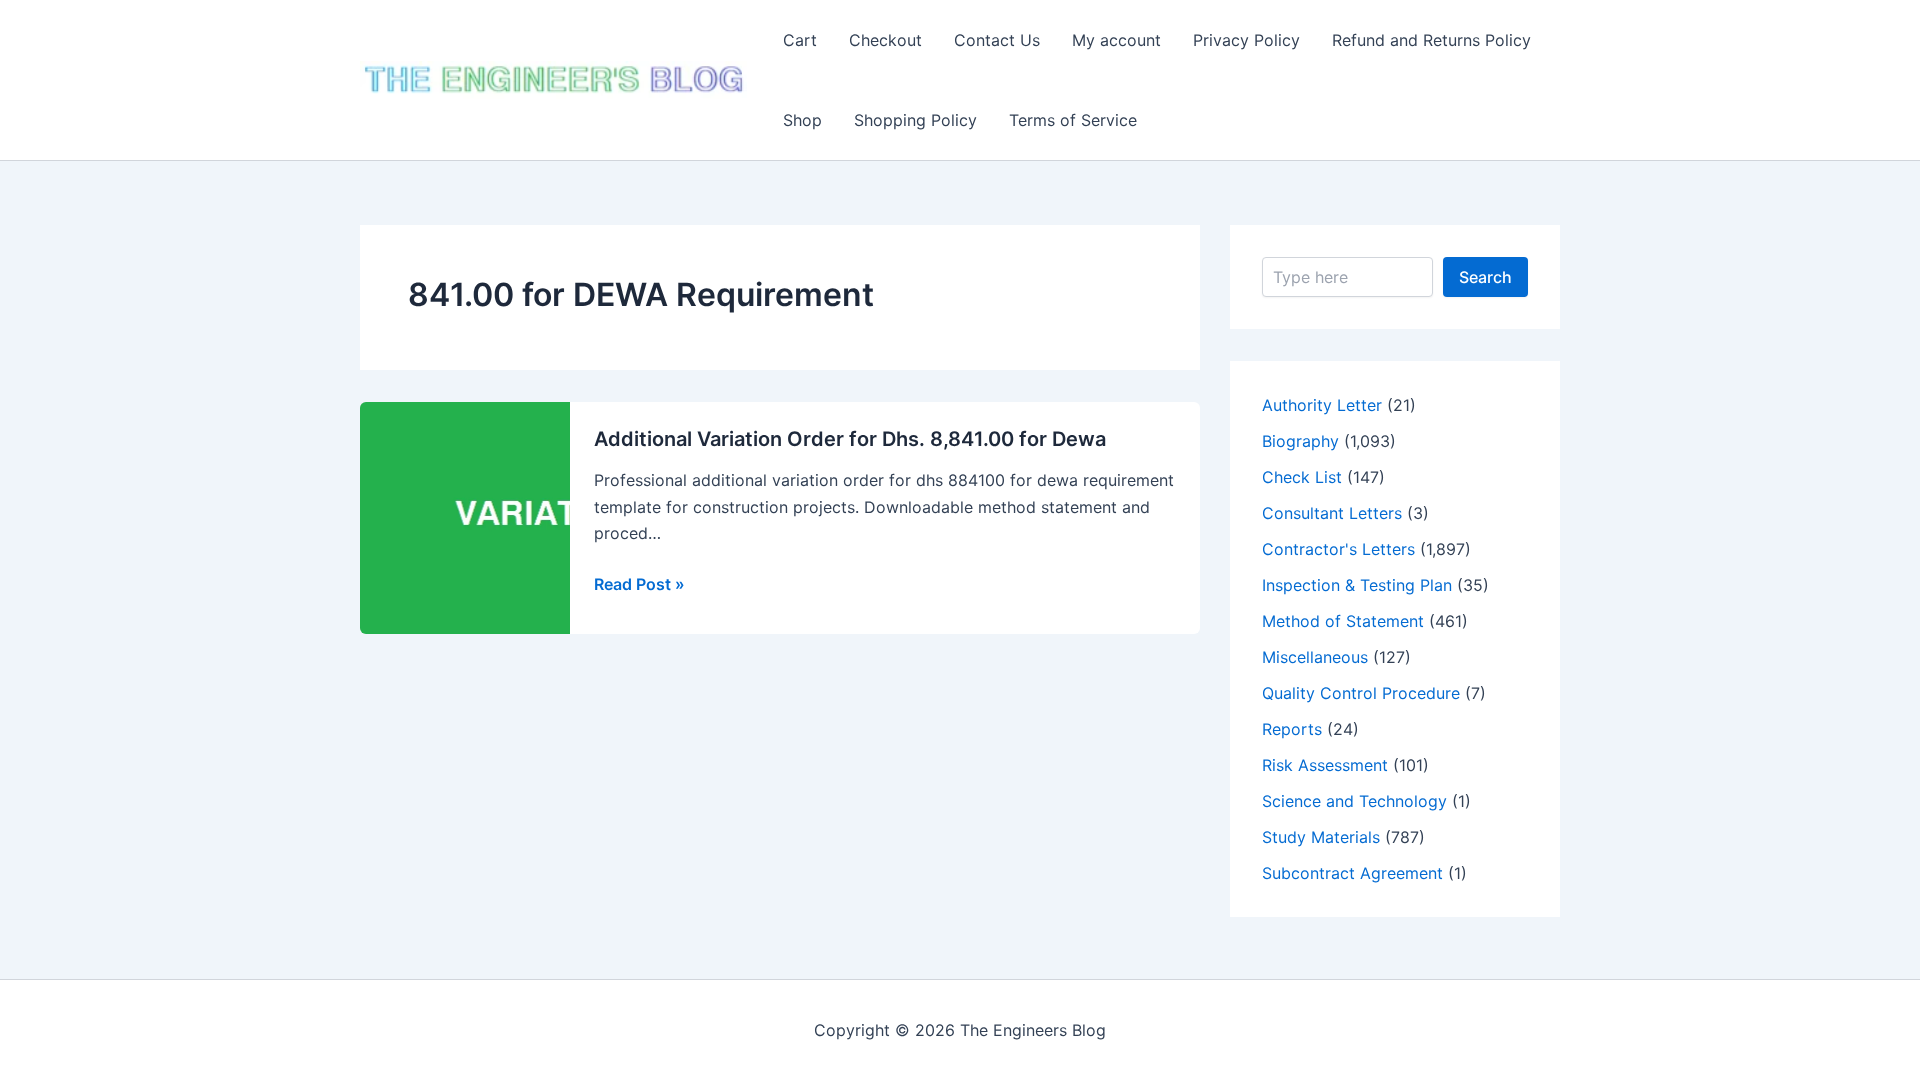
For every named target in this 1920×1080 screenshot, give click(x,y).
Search (1485, 277)
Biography (1300, 441)
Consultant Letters (1332, 513)
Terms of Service (1073, 120)
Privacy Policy (1246, 40)
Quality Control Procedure (1361, 693)
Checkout (885, 40)
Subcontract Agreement (1352, 873)
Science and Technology (1354, 801)
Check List (1302, 477)
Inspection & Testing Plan (1357, 585)
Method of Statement (1343, 621)
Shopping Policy (915, 120)
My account (1116, 40)
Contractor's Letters (1338, 549)
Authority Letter (1322, 405)
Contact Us (997, 40)
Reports (1292, 729)
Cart (800, 40)
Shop (802, 120)
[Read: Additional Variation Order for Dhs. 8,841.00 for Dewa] (566, 516)
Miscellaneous (1315, 657)
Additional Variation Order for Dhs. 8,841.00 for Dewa (850, 439)
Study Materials (1321, 837)
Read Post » (639, 585)
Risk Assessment (1325, 765)
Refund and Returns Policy (1431, 40)
